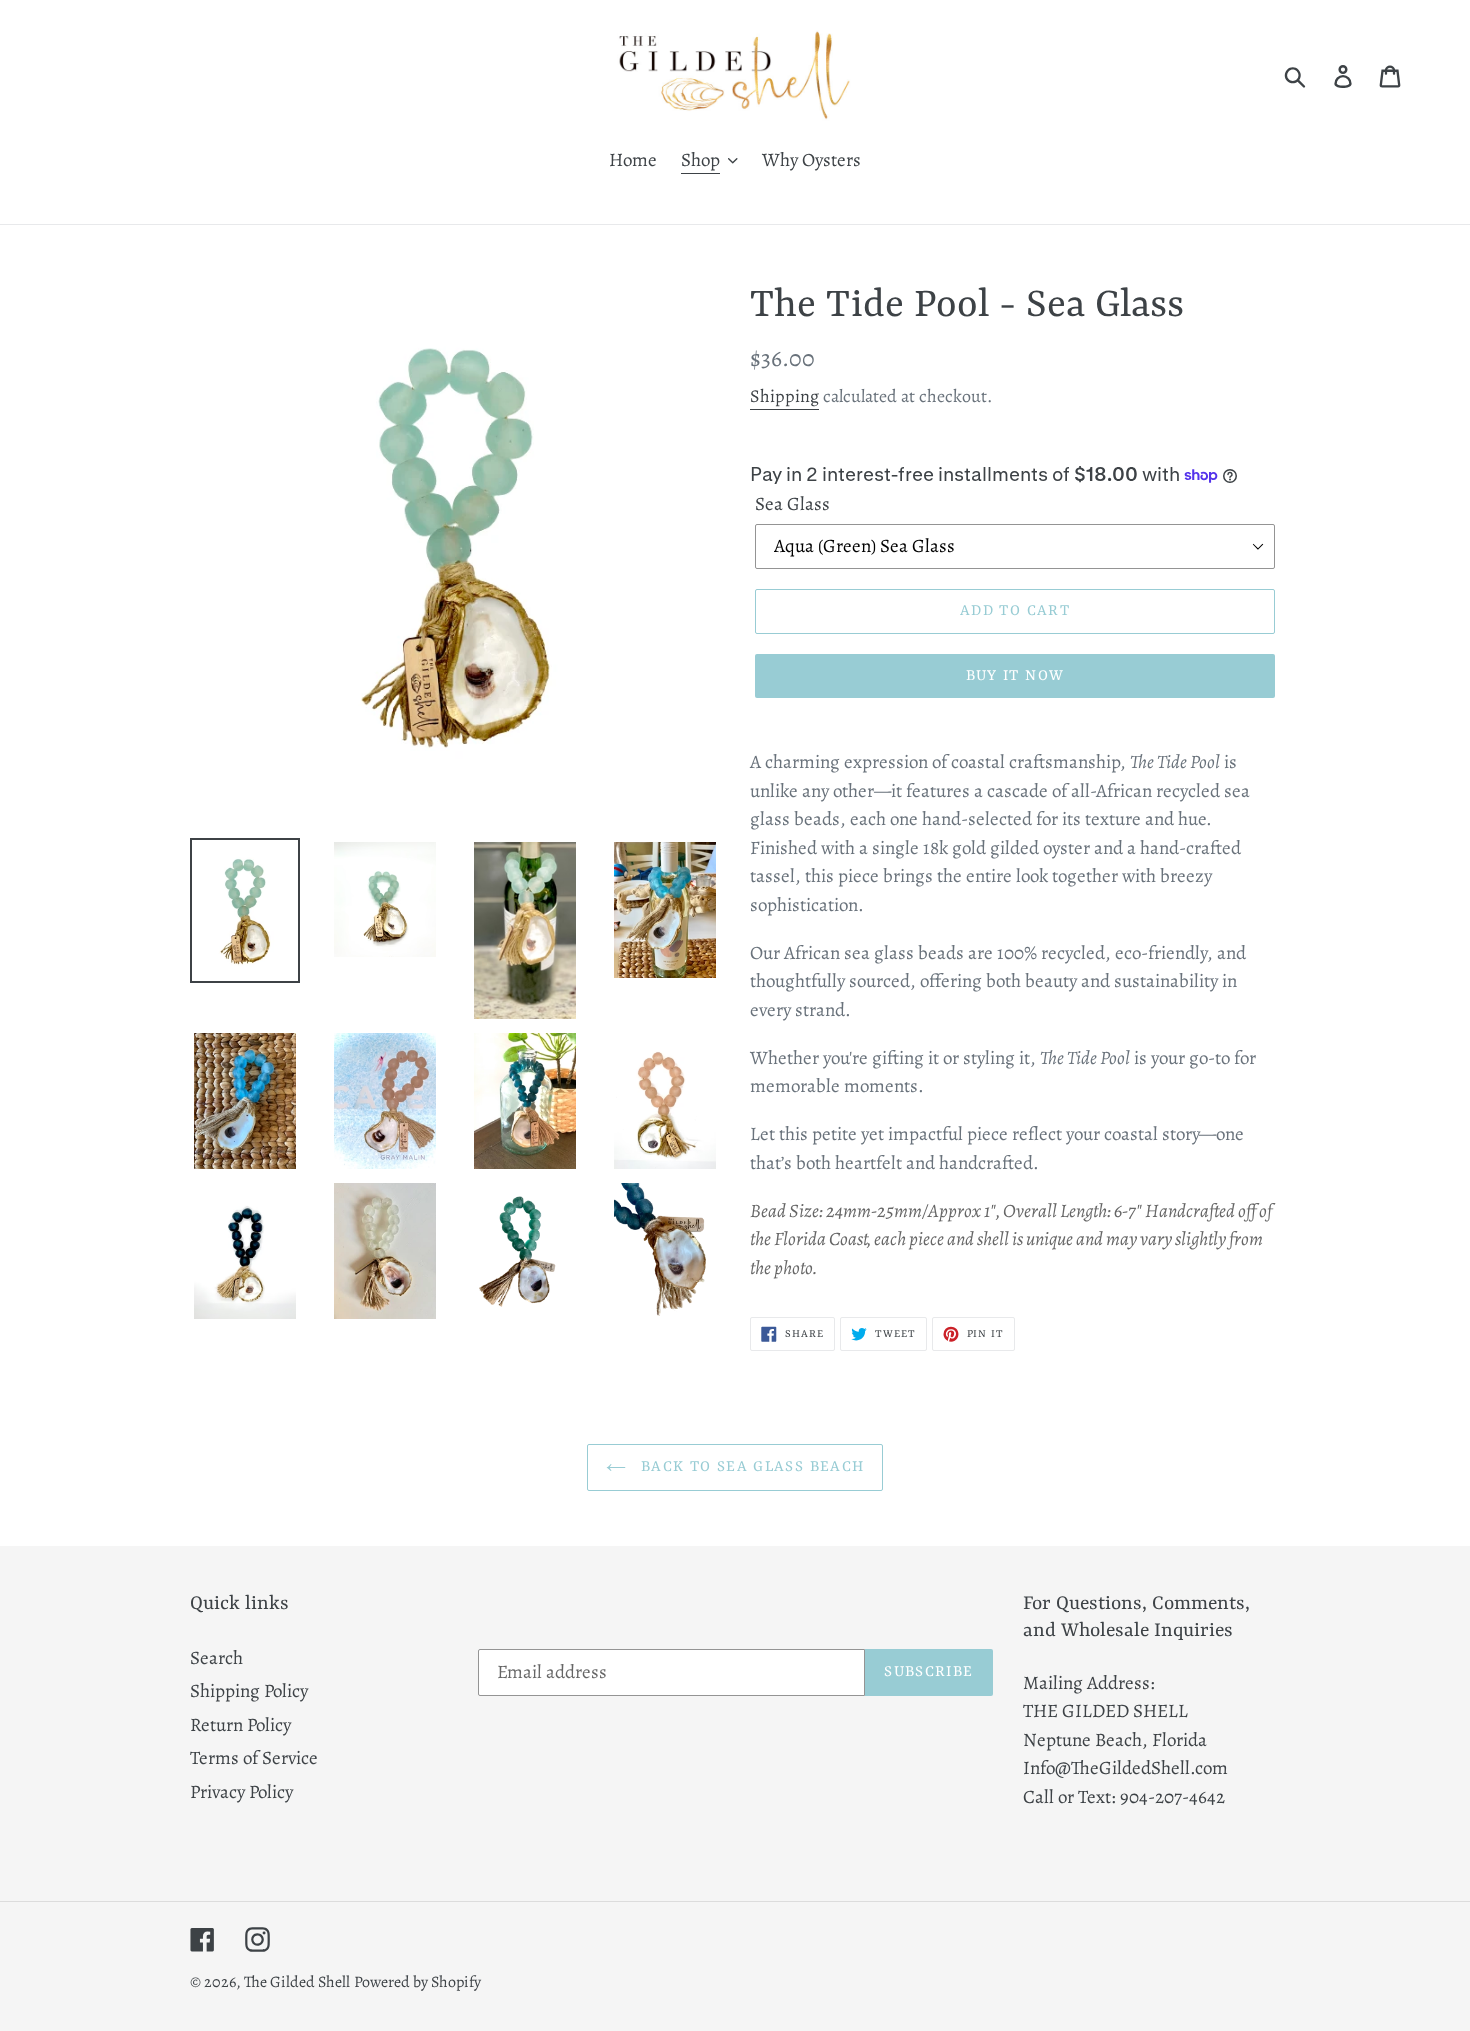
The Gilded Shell (297, 1982)
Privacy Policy (241, 1792)
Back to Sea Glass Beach (750, 1467)
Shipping (784, 396)
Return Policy (240, 1725)
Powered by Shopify (417, 1982)
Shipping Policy (249, 1691)
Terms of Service (254, 1758)
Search (216, 1658)
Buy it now (1015, 676)
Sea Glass (792, 504)
